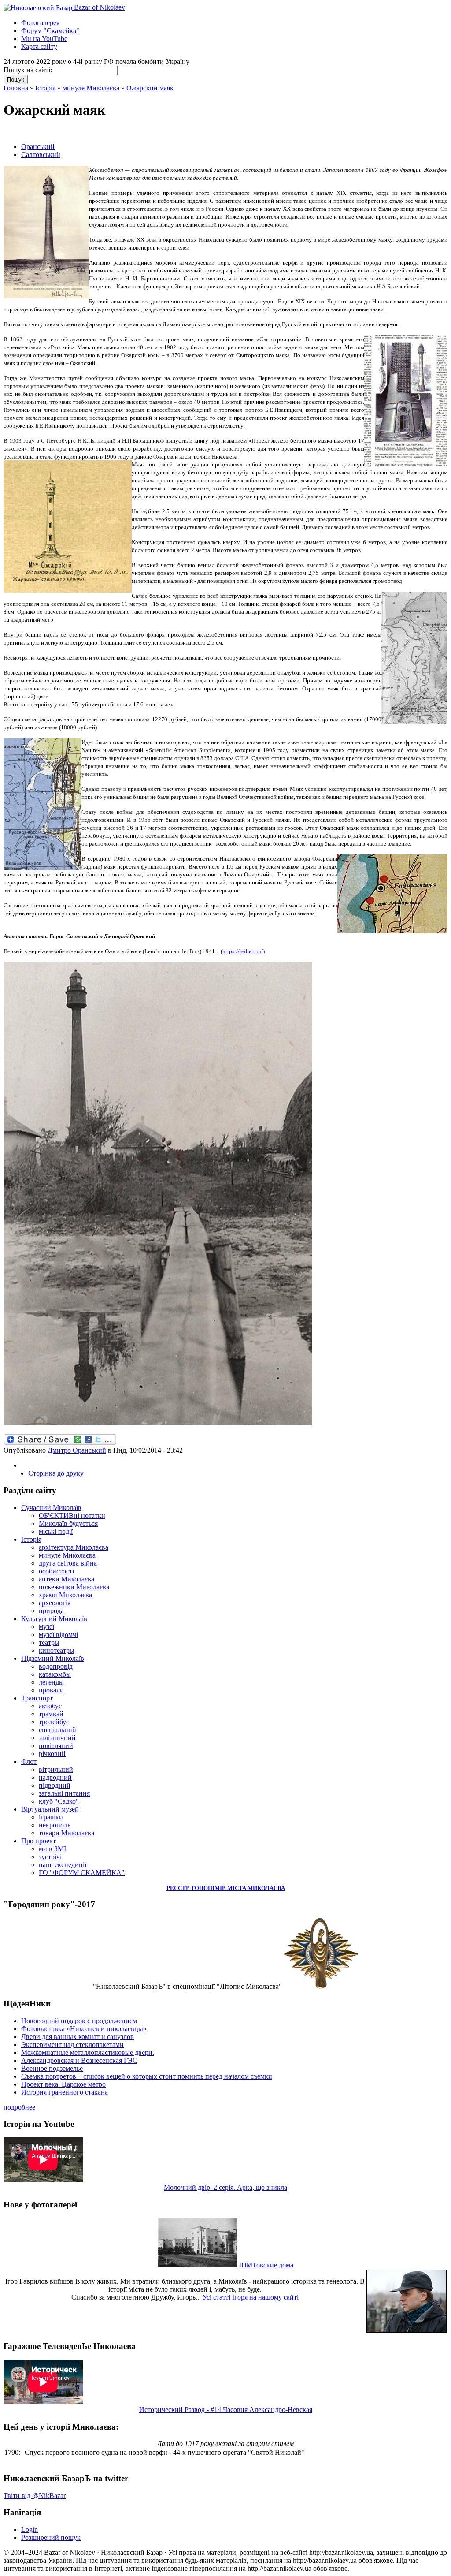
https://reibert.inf (243, 951)
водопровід (56, 1666)
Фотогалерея (40, 23)
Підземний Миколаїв (53, 1658)
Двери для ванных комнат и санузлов (78, 2037)
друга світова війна (68, 1563)
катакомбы (55, 1674)
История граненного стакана (65, 2092)
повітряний (56, 1746)
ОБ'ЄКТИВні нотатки (72, 1515)
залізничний (57, 1738)
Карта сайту (39, 47)
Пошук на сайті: (29, 70)
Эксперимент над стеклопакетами (72, 2045)
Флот (29, 1761)
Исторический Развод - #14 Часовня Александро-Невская (226, 2410)
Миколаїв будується (68, 1523)
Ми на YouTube (44, 39)
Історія (45, 88)
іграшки (51, 1817)
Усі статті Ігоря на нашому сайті (251, 2297)
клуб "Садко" (59, 1801)
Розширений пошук (51, 2537)
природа (51, 1611)
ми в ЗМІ (52, 1849)
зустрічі (50, 1857)
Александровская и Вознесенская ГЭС (79, 2060)
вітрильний (56, 1769)
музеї (46, 1627)
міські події (56, 1531)
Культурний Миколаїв (54, 1619)
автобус (50, 1706)
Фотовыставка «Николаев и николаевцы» (84, 2029)
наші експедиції (63, 1865)
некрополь (55, 1825)
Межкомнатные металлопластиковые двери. (88, 2052)
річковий (52, 1754)
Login (30, 2529)
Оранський (38, 147)
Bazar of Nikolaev (99, 7)
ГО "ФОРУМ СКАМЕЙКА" (82, 1873)
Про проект (39, 1841)
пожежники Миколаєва (74, 1587)
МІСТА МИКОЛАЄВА (256, 1888)
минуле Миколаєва (91, 88)
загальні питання (64, 1793)
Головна (16, 88)
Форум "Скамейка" (50, 31)
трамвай (51, 1714)
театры (49, 1642)
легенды (51, 1682)
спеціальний (57, 1730)
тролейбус (54, 1722)
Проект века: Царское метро (63, 2084)
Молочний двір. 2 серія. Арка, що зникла (225, 2187)
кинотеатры (57, 1650)
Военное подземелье (52, 2068)
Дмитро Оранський (77, 1450)
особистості (56, 1571)
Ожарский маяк (150, 88)
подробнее (19, 2107)
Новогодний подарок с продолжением (79, 2021)
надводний (55, 1777)
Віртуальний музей (50, 1809)
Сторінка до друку (56, 1473)
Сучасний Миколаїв (51, 1508)
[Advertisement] (107, 131)
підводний (55, 1785)
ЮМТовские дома (265, 2265)
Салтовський (41, 155)
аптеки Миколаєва (67, 1579)
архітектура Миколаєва (74, 1547)
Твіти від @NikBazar (35, 2496)
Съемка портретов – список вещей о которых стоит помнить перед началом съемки (147, 2076)
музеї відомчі (58, 1635)
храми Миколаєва (65, 1595)
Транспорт (37, 1698)
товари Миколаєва (67, 1833)
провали (51, 1690)
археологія (55, 1603)
